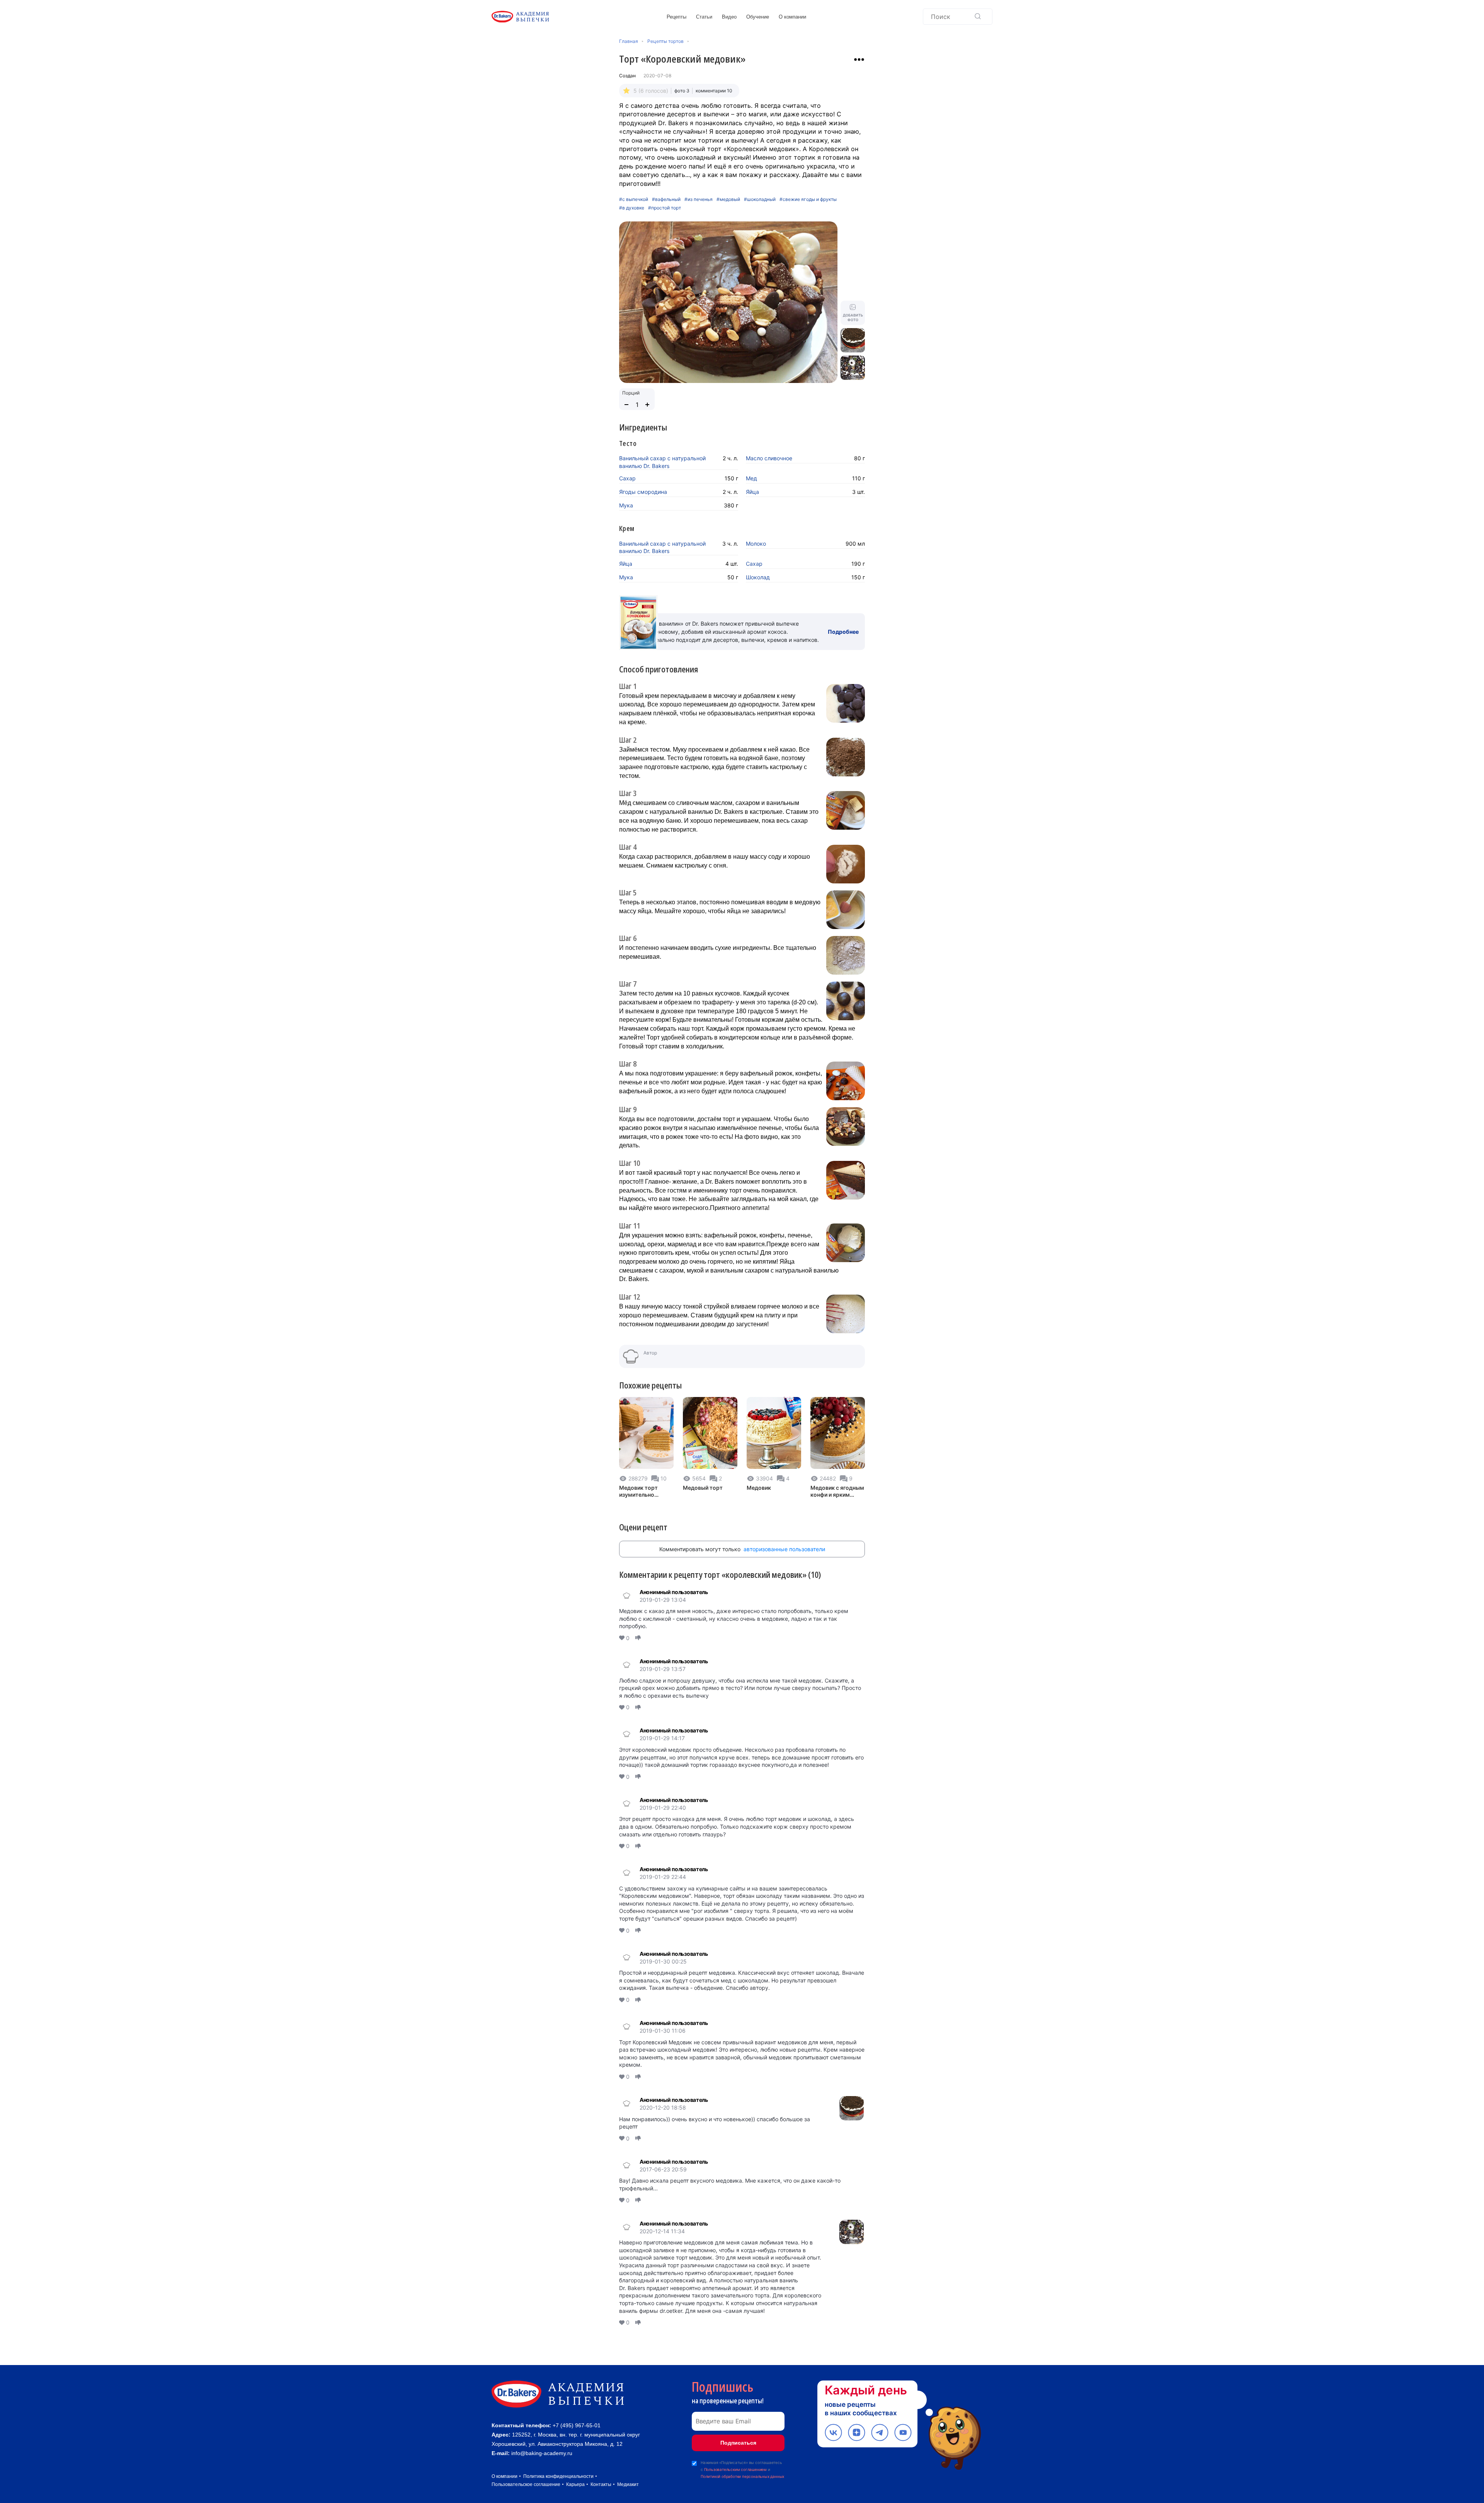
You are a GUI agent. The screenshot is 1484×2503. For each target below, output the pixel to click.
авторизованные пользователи (784, 1549)
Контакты (601, 2484)
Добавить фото (853, 317)
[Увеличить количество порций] (647, 405)
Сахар (627, 478)
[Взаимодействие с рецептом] (859, 60)
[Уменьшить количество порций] (626, 405)
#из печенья (699, 199)
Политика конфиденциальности (558, 2476)
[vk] (833, 2432)
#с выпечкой (634, 199)
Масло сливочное (769, 458)
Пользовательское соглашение (526, 2484)
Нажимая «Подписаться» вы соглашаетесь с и (742, 2469)
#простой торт (665, 208)
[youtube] (903, 2432)
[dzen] (857, 2432)
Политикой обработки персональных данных (742, 2476)
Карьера (575, 2484)
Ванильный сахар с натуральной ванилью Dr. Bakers (662, 462)
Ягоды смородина (643, 492)
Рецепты (676, 17)
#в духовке (632, 208)
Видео (729, 17)
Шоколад (758, 577)
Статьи (704, 17)
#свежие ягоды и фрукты (808, 199)
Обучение (758, 17)
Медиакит (628, 2484)
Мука (626, 505)
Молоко (756, 544)
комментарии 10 (714, 91)
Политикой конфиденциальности (1400, 2454)
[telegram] (880, 2432)
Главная (629, 41)
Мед (751, 478)
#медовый (728, 199)
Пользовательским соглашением (735, 2469)
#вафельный (666, 199)
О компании (792, 17)
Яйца (752, 492)
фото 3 (682, 91)
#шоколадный (760, 199)
